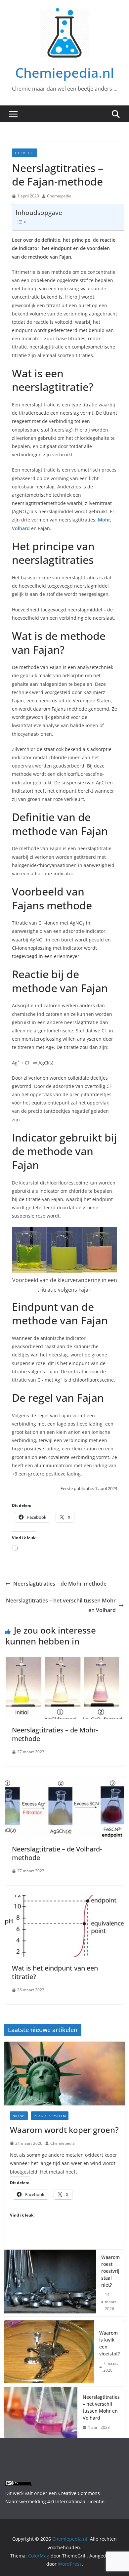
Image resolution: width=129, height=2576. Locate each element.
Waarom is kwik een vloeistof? (109, 2343)
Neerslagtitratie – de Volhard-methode (57, 1853)
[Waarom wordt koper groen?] (65, 2074)
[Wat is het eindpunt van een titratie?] (64, 1900)
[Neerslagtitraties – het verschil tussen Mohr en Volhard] (41, 2412)
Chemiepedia (59, 196)
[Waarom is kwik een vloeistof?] (49, 2352)
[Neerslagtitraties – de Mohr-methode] (64, 1662)
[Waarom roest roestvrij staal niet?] (50, 2283)
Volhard (21, 528)
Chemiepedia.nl (65, 73)
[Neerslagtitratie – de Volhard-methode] (64, 1781)
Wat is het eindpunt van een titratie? (55, 1972)
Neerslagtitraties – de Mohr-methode (60, 1584)
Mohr (104, 520)
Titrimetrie (24, 153)
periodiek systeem (50, 2116)
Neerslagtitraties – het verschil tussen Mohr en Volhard (61, 1605)
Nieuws (19, 2116)
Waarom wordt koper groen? (64, 2130)
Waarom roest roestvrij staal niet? (110, 2271)
